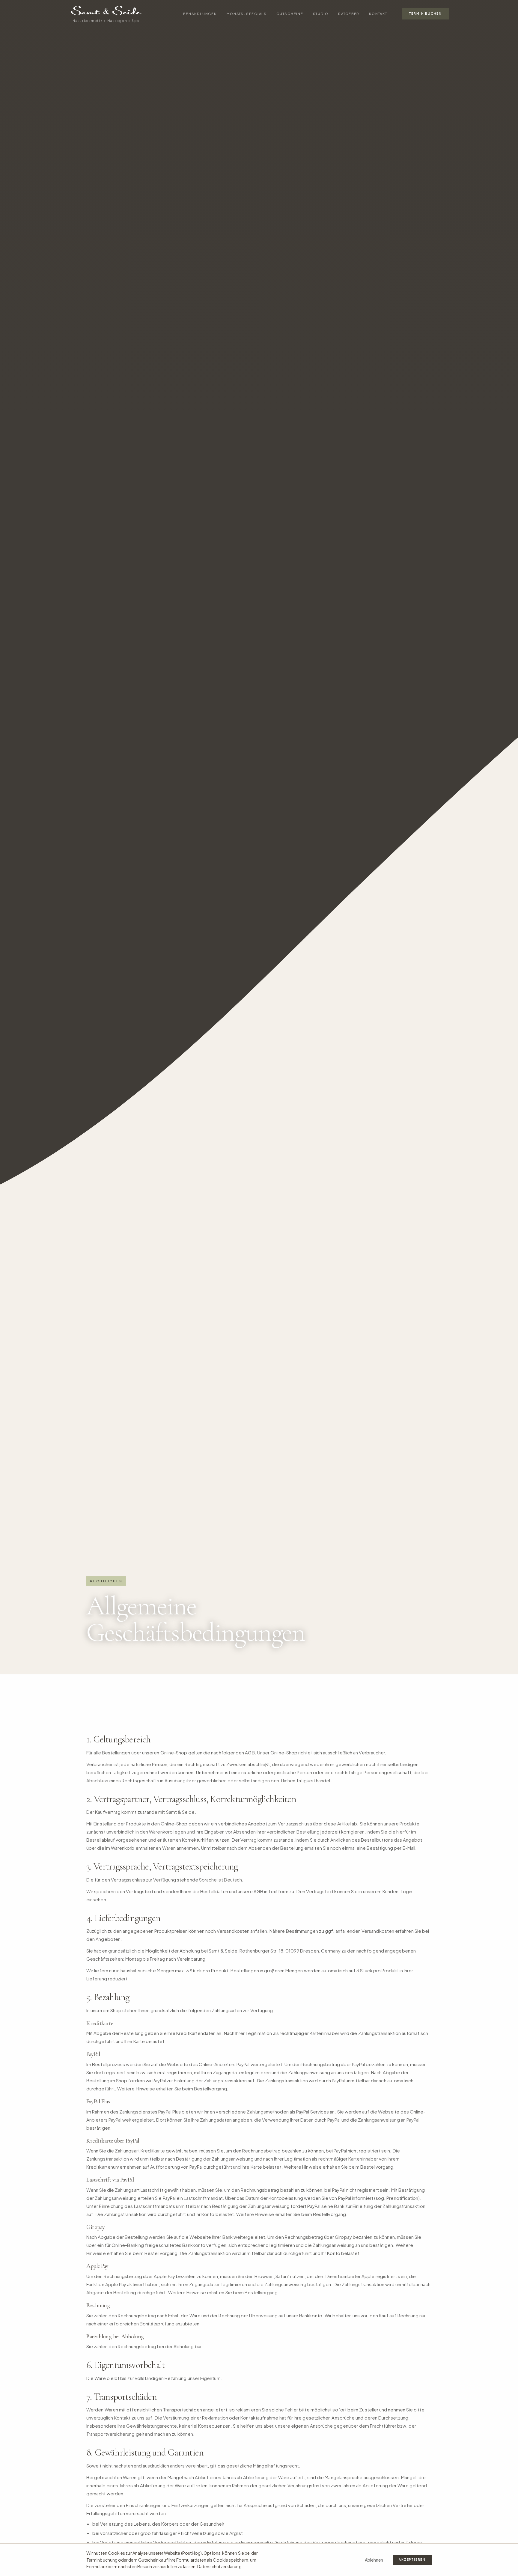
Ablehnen (374, 2560)
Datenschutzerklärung (219, 2566)
